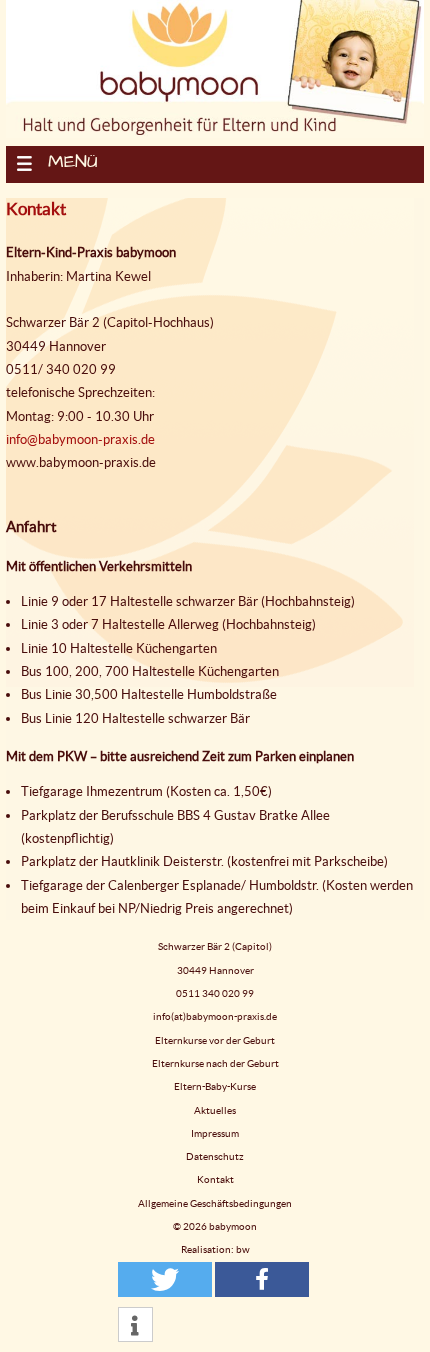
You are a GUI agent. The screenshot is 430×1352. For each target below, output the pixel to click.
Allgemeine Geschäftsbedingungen (215, 1203)
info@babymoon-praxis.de (80, 439)
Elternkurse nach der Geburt (215, 1063)
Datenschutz (215, 1156)
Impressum (215, 1133)
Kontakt (215, 1179)
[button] (165, 1279)
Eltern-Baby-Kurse (215, 1086)
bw (243, 1249)
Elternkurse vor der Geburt (215, 1040)
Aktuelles (215, 1110)
